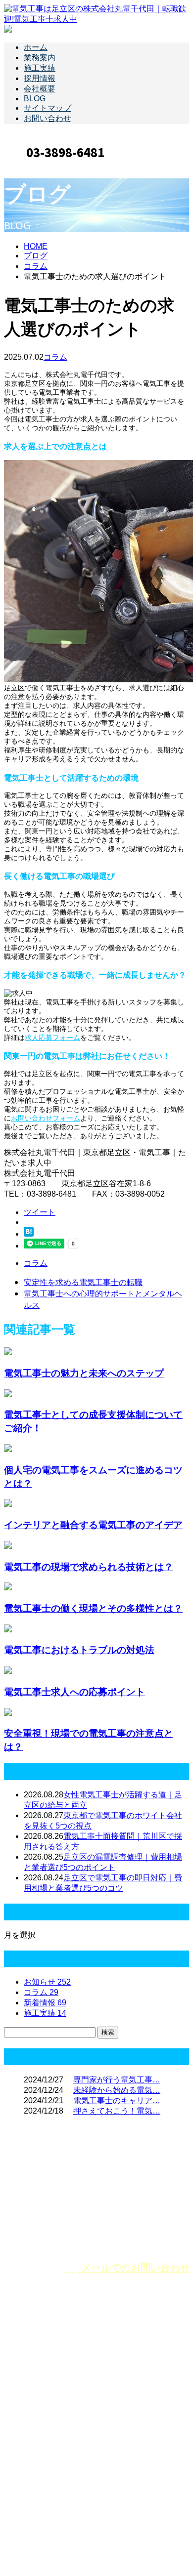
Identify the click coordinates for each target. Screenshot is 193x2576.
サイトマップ (48, 108)
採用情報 (40, 78)
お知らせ (47, 1982)
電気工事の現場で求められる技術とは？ (89, 1566)
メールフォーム (39, 168)
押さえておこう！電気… (117, 2111)
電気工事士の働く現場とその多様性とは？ (93, 1608)
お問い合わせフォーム (46, 1118)
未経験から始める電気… (117, 2090)
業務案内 (40, 58)
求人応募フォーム (52, 1038)
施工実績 (40, 68)
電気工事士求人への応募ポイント (74, 1691)
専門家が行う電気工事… (117, 2080)
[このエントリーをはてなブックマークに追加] (29, 1234)
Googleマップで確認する (51, 2483)
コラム (55, 357)
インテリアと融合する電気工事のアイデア (93, 1524)
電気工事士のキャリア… (117, 2100)
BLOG (35, 99)
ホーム (36, 47)
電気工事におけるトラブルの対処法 (79, 1649)
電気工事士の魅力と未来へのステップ (84, 1373)
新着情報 (45, 2003)
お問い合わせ (48, 118)
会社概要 (40, 89)
